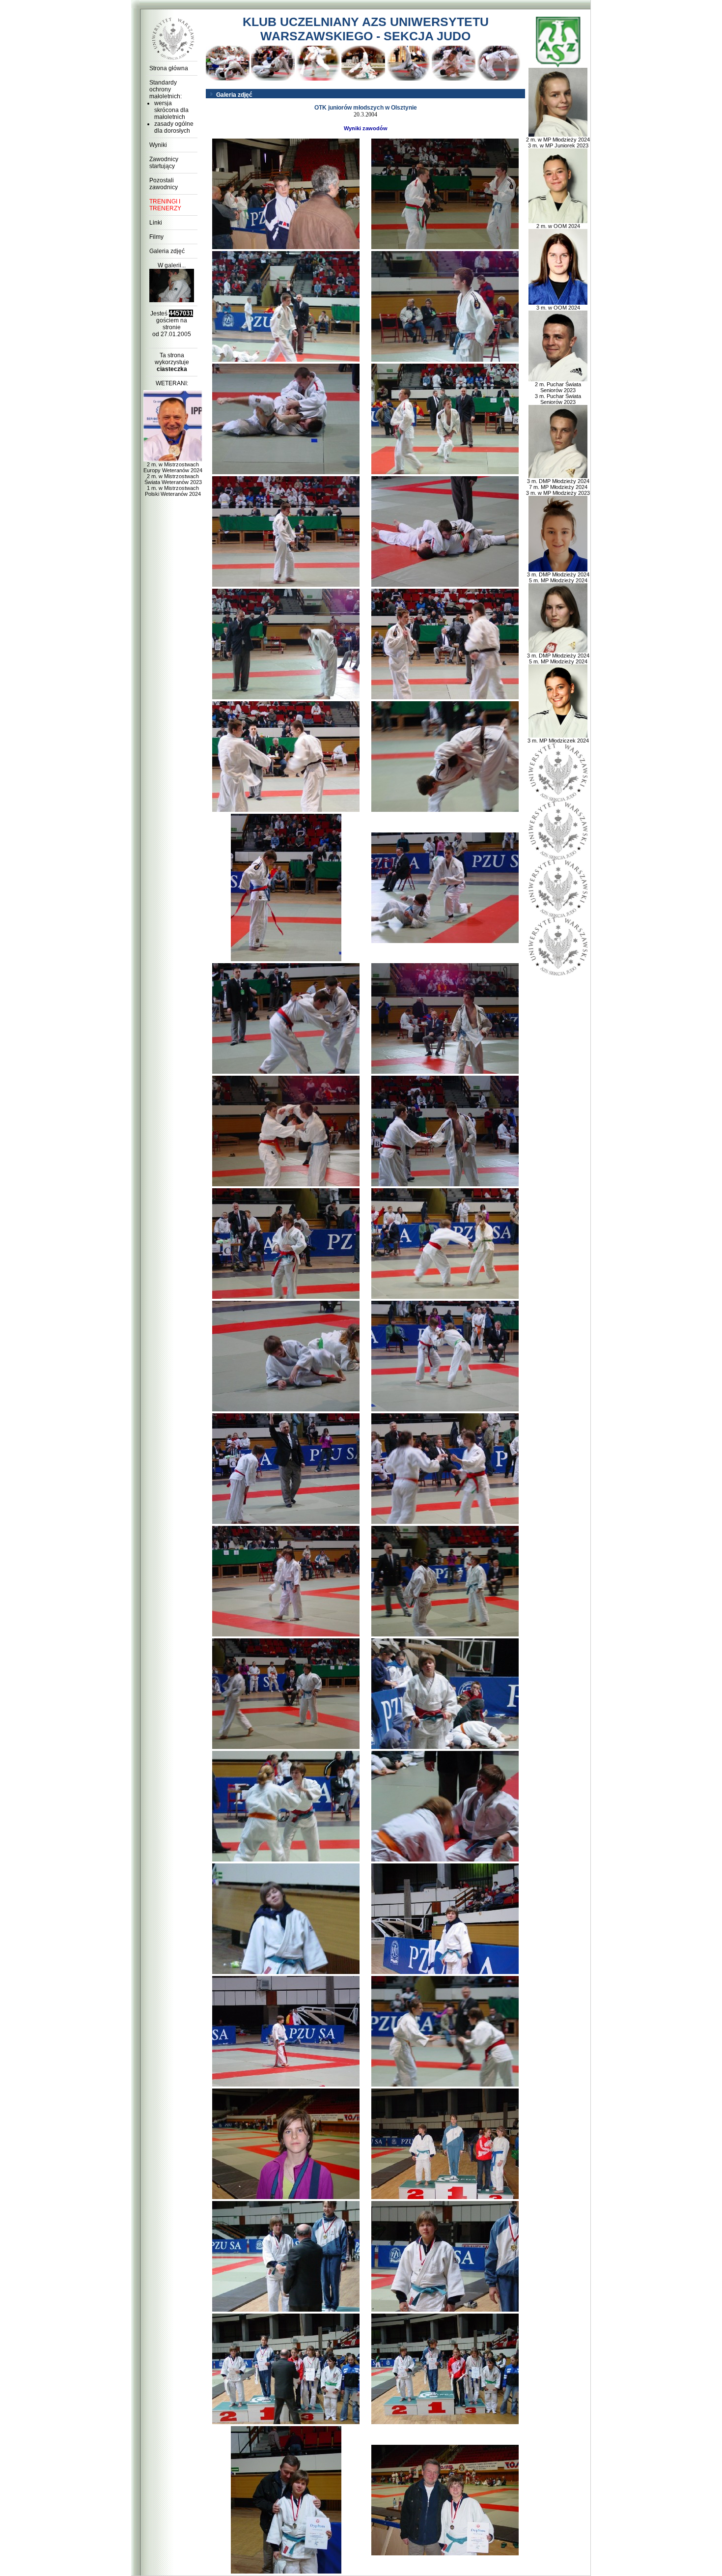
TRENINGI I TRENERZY (165, 205)
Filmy (156, 237)
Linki (156, 223)
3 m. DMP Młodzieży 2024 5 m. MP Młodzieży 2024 (558, 577)
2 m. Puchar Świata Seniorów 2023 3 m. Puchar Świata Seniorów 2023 (558, 393)
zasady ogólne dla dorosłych (174, 127)
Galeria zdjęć (167, 251)
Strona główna (169, 68)
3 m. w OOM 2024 (558, 308)
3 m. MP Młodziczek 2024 (558, 741)
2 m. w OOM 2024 (558, 226)
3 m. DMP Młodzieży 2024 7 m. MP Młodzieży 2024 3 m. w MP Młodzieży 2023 (558, 487)
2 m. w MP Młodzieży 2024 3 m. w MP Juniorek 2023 (558, 143)
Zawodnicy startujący (164, 163)
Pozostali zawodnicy (164, 184)
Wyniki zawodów (366, 128)
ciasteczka (172, 369)
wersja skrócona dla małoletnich (171, 110)
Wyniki (158, 145)
